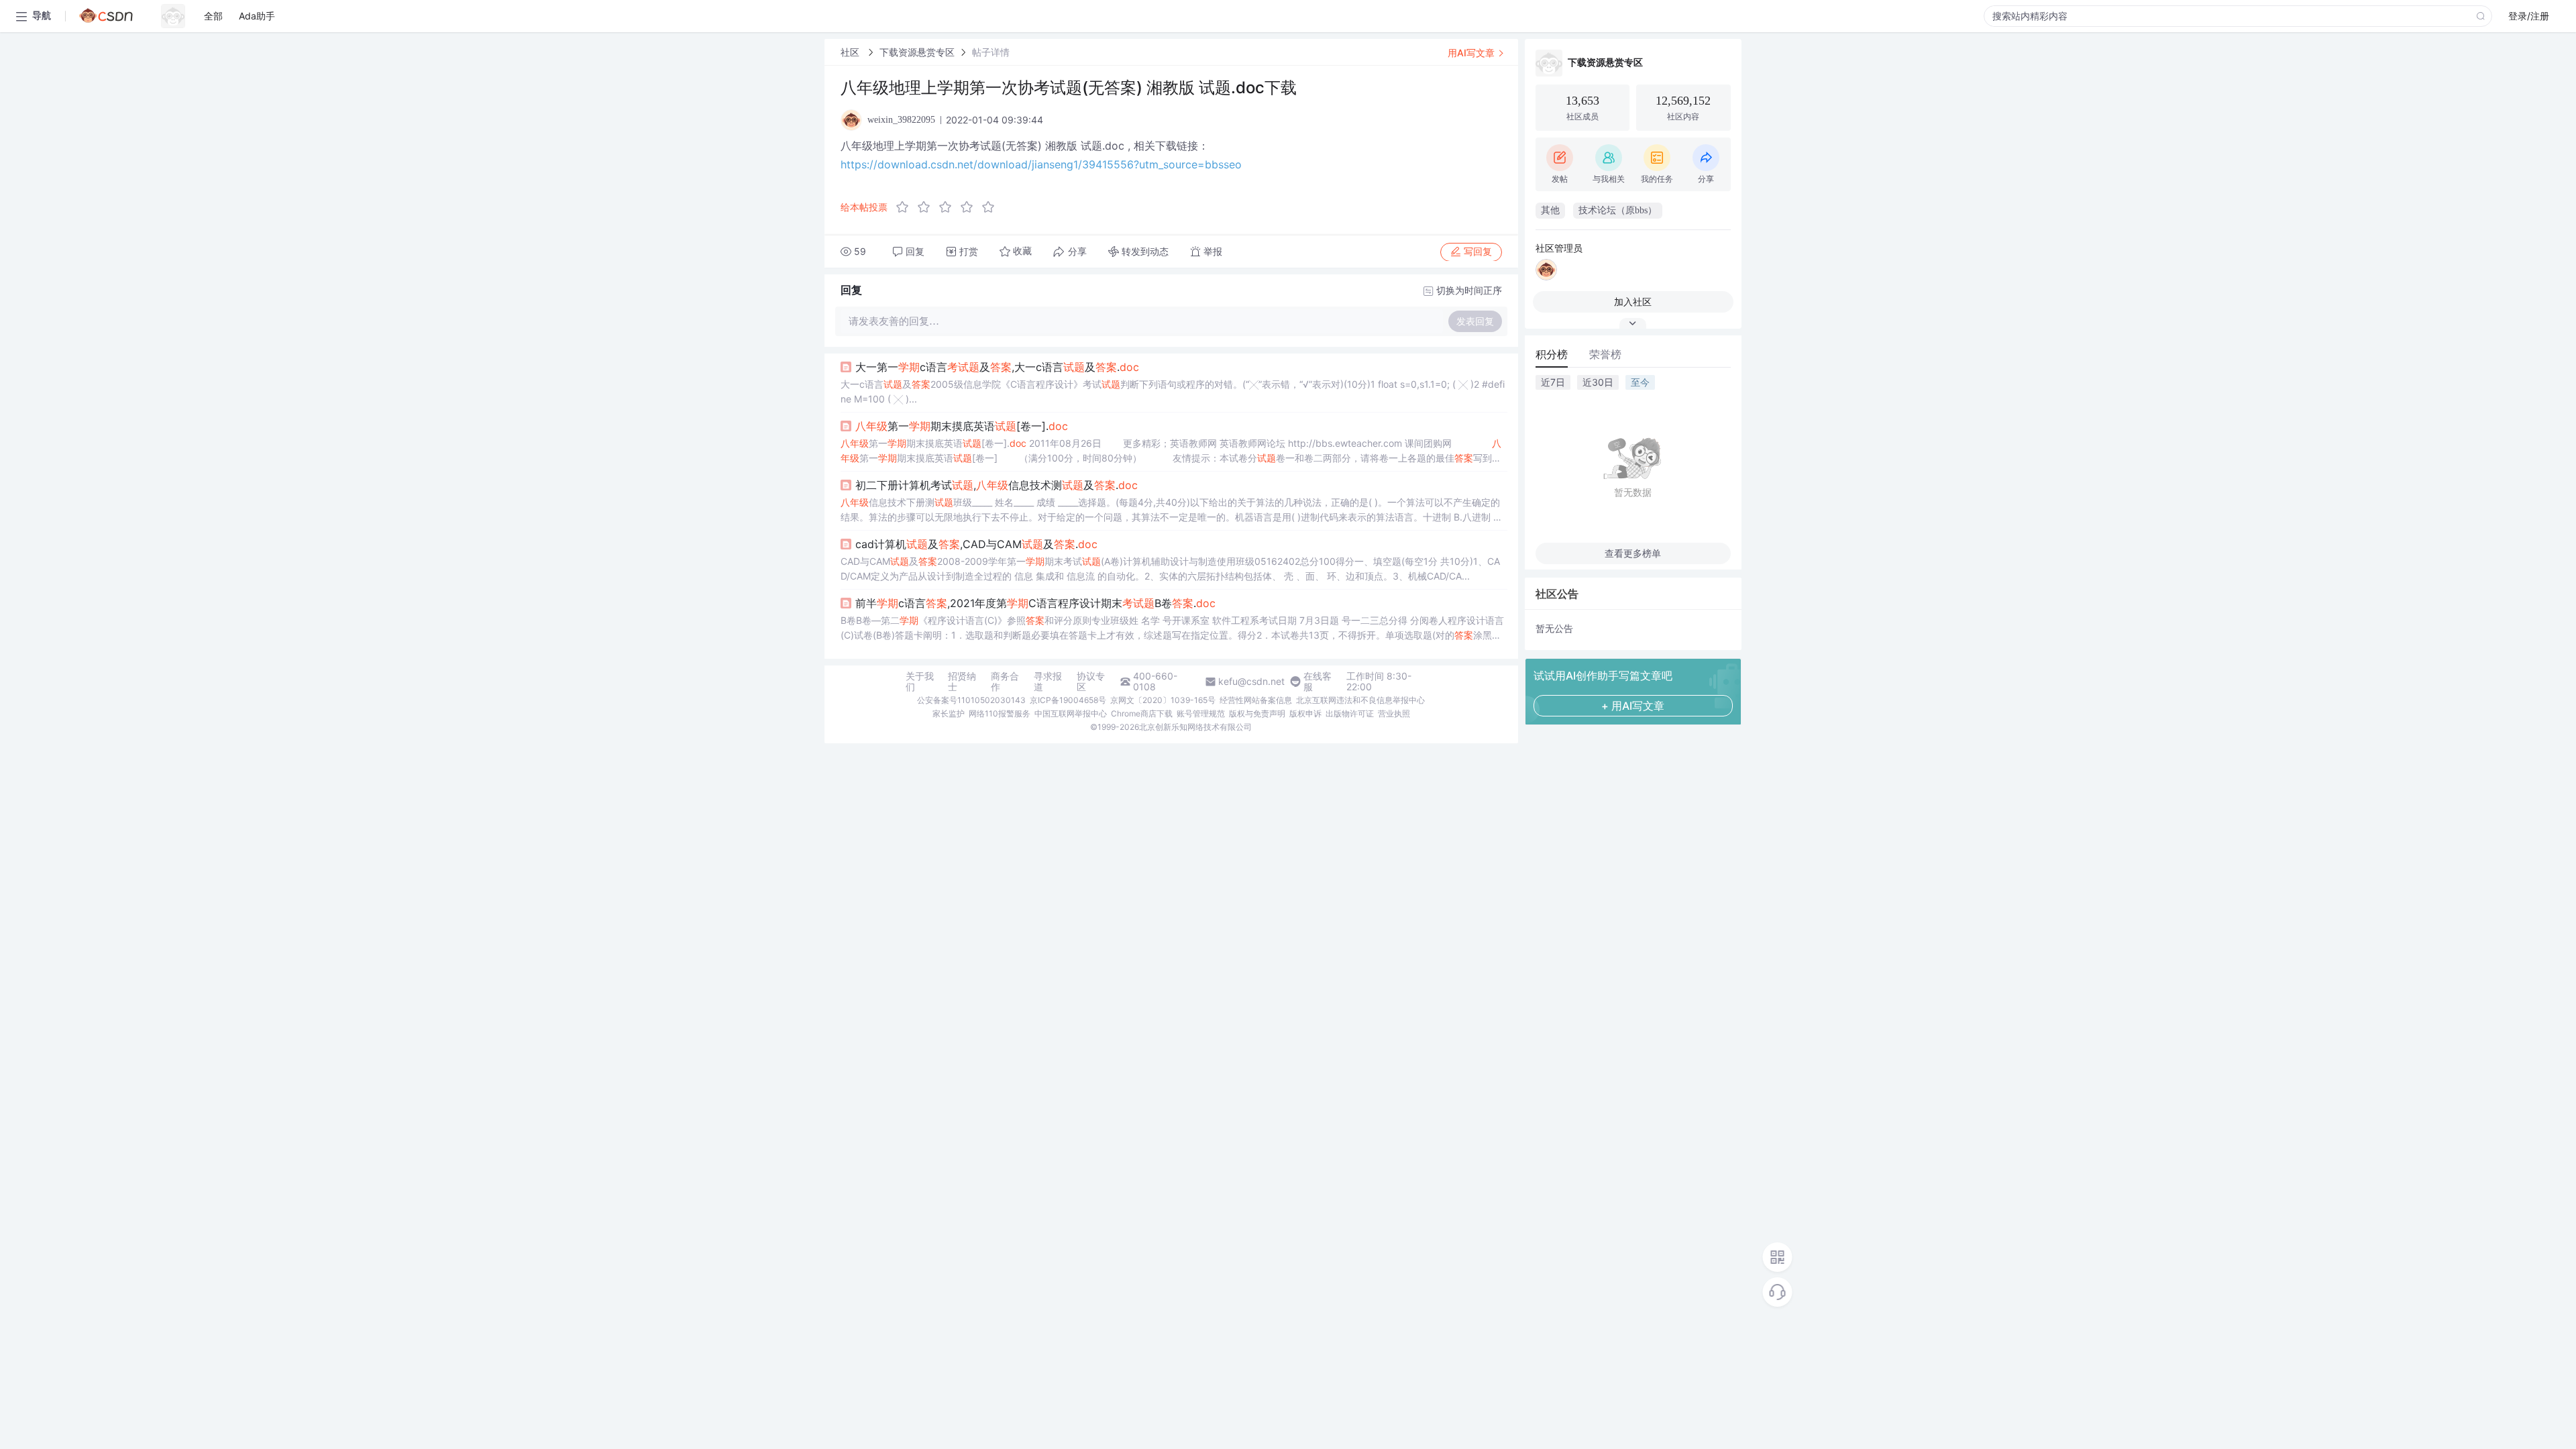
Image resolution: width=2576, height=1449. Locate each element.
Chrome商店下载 (1142, 713)
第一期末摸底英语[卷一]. (962, 426)
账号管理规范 (1201, 713)
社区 (851, 52)
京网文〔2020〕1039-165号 (1163, 700)
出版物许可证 (1350, 713)
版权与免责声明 (1257, 713)
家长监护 (949, 713)
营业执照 (1394, 713)
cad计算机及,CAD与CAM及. (976, 544)
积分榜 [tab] (1552, 354)
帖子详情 (991, 52)
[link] (851, 52)
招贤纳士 (962, 682)
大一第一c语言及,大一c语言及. (997, 367)
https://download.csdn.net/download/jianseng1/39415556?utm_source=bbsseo (1041, 164)
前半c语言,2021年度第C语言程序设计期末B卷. (1035, 603)
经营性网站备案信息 (1256, 700)
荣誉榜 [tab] (1605, 354)
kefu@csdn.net (1251, 682)
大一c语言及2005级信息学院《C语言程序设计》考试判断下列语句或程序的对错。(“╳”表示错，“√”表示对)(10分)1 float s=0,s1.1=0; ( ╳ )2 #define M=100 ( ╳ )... (1173, 391)
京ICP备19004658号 (1068, 700)
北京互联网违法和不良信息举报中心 (1360, 700)
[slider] (949, 207)
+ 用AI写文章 (1633, 706)
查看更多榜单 (1633, 553)
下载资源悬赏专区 (917, 52)
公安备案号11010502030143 (971, 700)
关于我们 (920, 682)
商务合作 (1005, 682)
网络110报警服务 (1000, 713)
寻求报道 (1048, 682)
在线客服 (1318, 682)
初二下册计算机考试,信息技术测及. (997, 485)
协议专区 (1091, 682)
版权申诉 (1305, 713)
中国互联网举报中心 (1071, 713)
